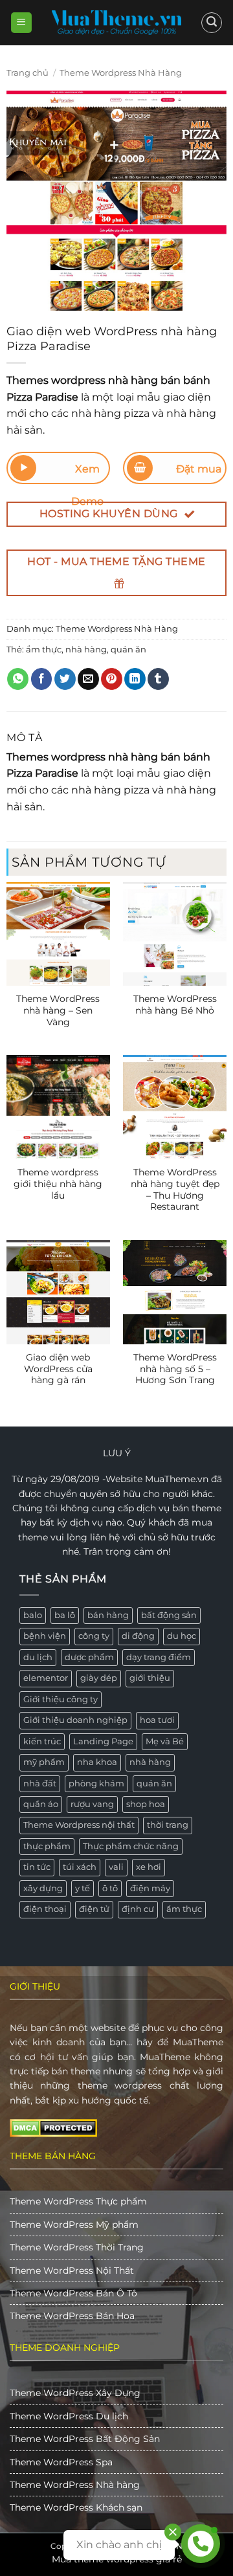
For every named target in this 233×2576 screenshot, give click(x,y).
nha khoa (97, 1762)
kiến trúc (42, 1741)
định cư (138, 1909)
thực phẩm (47, 1846)
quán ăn (128, 650)
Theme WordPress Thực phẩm (78, 2201)
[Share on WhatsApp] (18, 679)
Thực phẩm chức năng (131, 1846)
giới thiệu (150, 1678)
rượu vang (92, 1804)
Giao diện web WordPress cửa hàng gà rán (58, 1369)
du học (182, 1636)
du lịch (38, 1657)
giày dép (99, 1678)
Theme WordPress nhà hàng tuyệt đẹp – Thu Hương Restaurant (175, 1189)
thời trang (168, 1825)
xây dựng (43, 1888)
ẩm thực (44, 650)
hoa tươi (157, 1720)
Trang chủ (28, 73)
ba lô (65, 1615)
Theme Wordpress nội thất (79, 1825)
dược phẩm (89, 1657)
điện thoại (45, 1909)
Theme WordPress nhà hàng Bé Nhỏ (175, 1005)
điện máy (150, 1888)
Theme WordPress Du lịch (69, 2416)
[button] (21, 23)
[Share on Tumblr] (158, 679)
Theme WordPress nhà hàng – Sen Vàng (58, 1010)
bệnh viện (45, 1636)
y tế (83, 1888)
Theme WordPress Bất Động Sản (85, 2439)
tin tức (37, 1867)
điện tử (94, 1909)
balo (33, 1615)
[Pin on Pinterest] (112, 679)
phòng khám (96, 1783)
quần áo (41, 1804)
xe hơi (149, 1867)
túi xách (80, 1867)
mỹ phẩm (44, 1762)
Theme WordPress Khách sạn (76, 2507)
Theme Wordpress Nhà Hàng (121, 73)
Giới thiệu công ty (61, 1699)
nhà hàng (86, 650)
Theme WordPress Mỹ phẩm (74, 2225)
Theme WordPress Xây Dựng (75, 2393)
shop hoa (146, 1804)
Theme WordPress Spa (61, 2462)
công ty (94, 1636)
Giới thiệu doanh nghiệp (75, 1720)
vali (116, 1867)
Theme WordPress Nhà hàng (75, 2485)
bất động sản (169, 1615)
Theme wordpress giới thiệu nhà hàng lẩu (58, 1183)
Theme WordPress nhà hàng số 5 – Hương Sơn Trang (175, 1369)
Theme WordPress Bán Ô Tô (73, 2293)
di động (138, 1636)
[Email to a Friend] (88, 679)
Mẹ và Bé (165, 1741)
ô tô (110, 1888)
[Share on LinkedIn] (135, 679)
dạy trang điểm (159, 1657)
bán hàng (108, 1615)
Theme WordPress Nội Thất (72, 2271)
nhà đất (40, 1783)
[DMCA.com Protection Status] (53, 2127)
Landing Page (103, 1741)
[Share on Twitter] (65, 679)
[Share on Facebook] (42, 679)
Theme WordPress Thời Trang (77, 2247)
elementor (46, 1678)
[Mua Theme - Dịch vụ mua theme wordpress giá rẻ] (116, 23)
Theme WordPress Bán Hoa (72, 2316)
